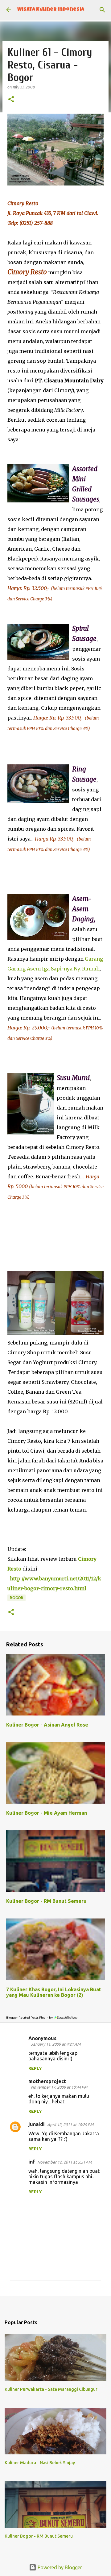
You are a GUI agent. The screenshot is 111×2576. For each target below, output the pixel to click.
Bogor (16, 1598)
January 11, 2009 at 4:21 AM (56, 2044)
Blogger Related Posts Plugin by (30, 2018)
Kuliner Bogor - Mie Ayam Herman (47, 1813)
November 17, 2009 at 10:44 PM (59, 2087)
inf (32, 2162)
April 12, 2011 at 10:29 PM (70, 2125)
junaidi (37, 2124)
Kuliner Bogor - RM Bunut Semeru (46, 1901)
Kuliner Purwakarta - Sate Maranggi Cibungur (51, 2389)
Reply (35, 2068)
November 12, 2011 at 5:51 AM (65, 2162)
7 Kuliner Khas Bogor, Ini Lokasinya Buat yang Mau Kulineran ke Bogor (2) (54, 1992)
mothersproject (47, 2081)
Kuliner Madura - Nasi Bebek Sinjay (40, 2463)
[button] (11, 100)
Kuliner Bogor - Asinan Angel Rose (47, 1725)
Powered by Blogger (59, 2567)
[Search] (102, 10)
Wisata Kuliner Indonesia (51, 10)
